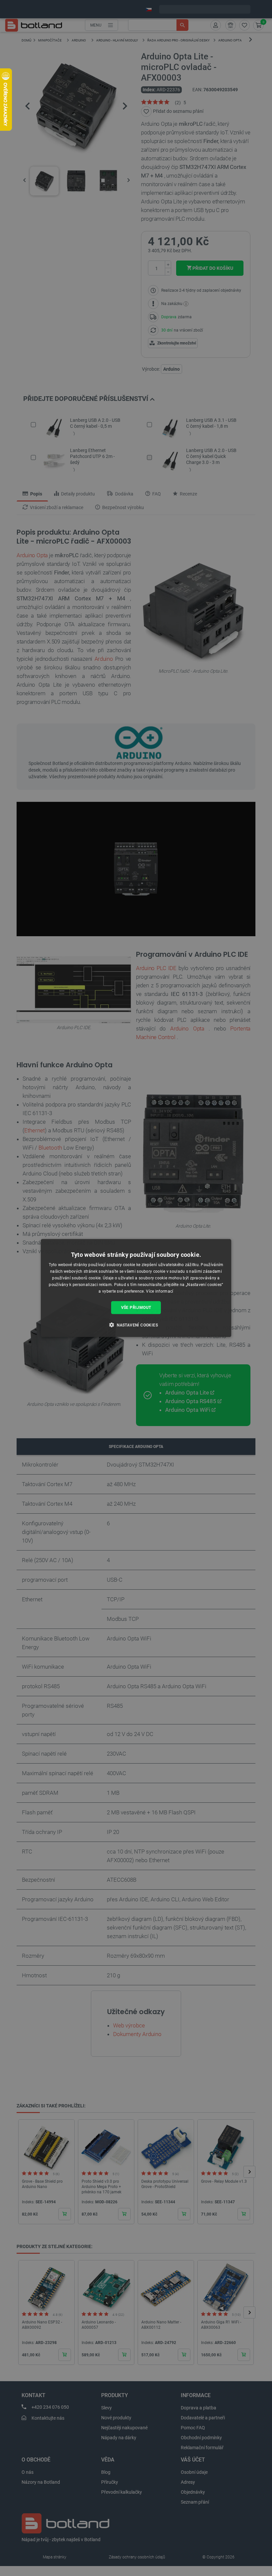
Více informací (160, 1291)
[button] (136, 1325)
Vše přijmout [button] (136, 1308)
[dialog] (136, 1288)
